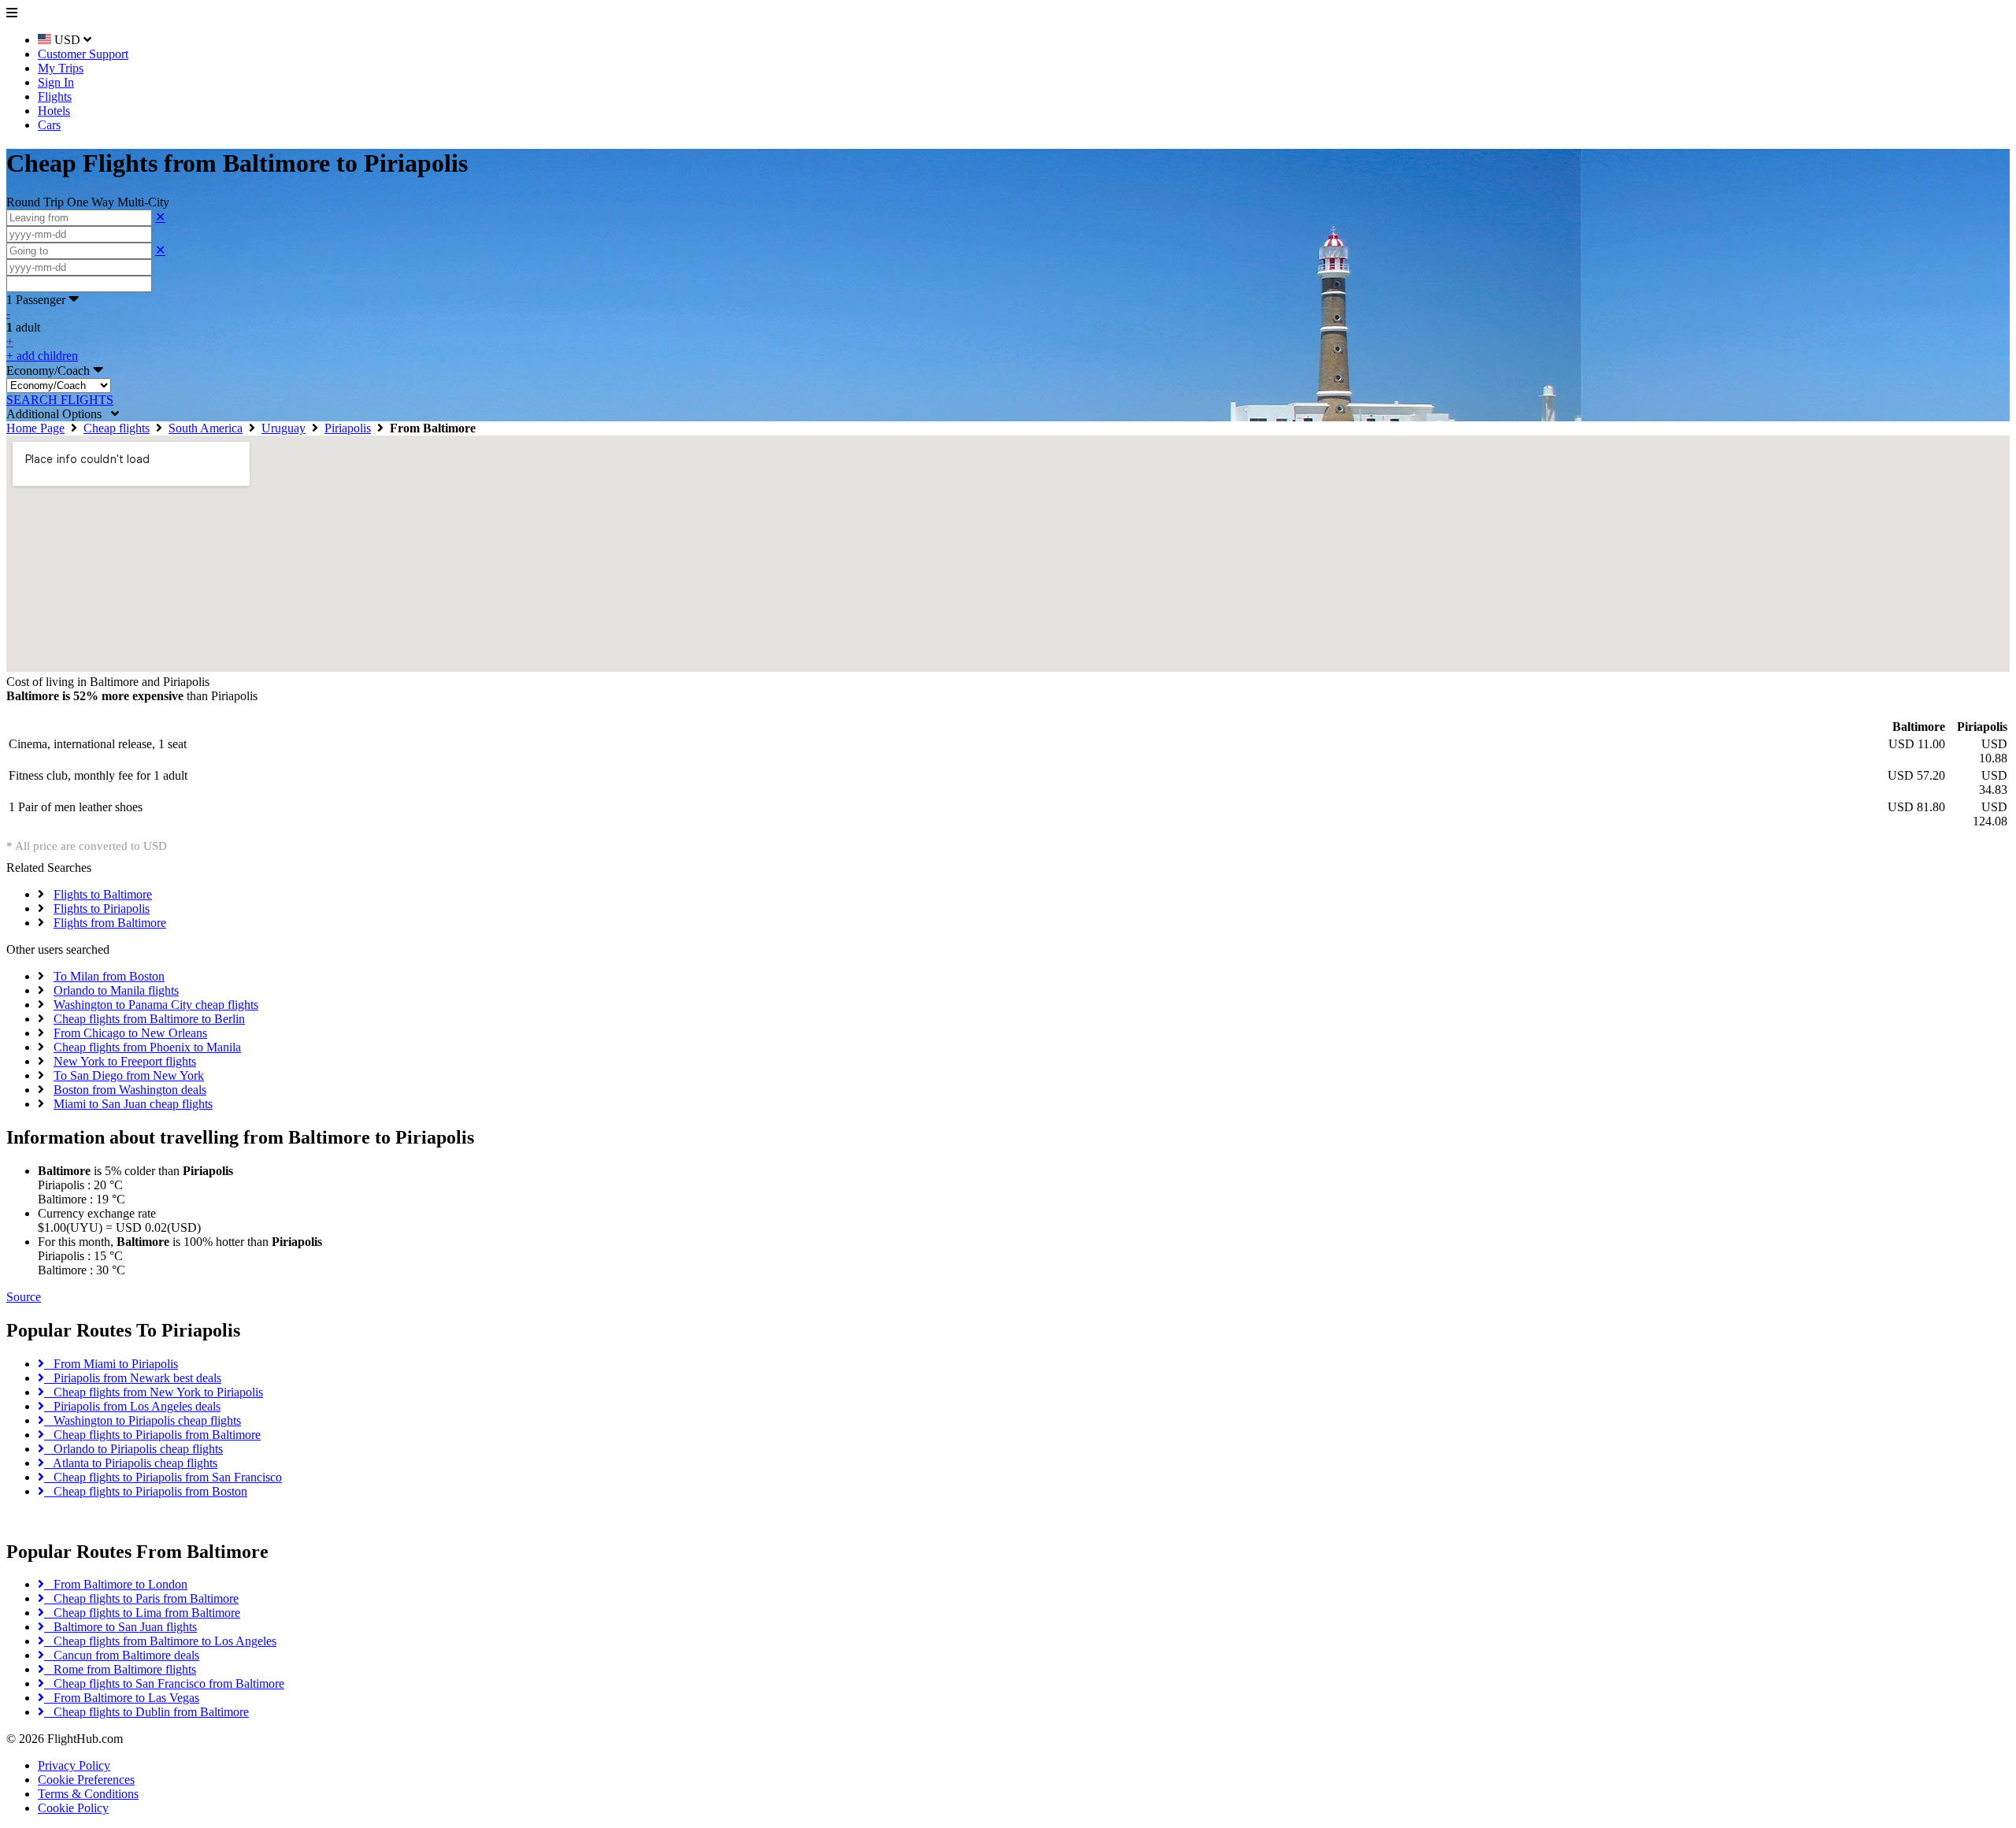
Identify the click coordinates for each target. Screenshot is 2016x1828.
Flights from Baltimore (110, 923)
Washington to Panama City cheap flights (156, 1005)
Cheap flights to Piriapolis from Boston (146, 1491)
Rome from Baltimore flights (120, 1669)
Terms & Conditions (88, 1794)
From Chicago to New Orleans (130, 1033)
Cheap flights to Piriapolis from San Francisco (163, 1477)
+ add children (42, 356)
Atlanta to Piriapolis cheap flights (131, 1463)
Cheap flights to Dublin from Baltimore (146, 1712)
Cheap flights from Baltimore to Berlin (149, 1019)
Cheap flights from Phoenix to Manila (147, 1047)
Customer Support (83, 54)
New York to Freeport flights (125, 1061)
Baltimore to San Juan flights (120, 1627)
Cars (49, 125)
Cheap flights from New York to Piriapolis (154, 1392)
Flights (55, 96)
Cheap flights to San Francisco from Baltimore (164, 1683)
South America (206, 428)
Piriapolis (348, 428)
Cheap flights (117, 428)
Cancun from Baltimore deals (122, 1655)
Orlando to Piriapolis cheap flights (133, 1449)
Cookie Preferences (86, 1780)
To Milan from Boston (109, 976)
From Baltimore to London (116, 1584)
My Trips (61, 68)
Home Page (35, 428)
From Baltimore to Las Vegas (122, 1698)
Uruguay (283, 428)
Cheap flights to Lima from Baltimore (142, 1613)
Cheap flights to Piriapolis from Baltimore (152, 1435)
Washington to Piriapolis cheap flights (143, 1420)
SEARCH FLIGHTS (60, 400)
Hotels (54, 111)
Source (24, 1297)
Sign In (56, 82)
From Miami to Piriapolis (111, 1364)
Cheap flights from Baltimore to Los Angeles (160, 1641)
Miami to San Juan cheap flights (133, 1104)
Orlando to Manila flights (116, 990)
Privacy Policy (74, 1765)
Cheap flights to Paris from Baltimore (141, 1598)
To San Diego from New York (129, 1075)
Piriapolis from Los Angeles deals (132, 1406)
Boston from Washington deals (130, 1090)
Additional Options (59, 414)
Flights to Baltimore (103, 894)
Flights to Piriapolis (102, 908)
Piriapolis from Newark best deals (133, 1378)
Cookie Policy (73, 1808)
